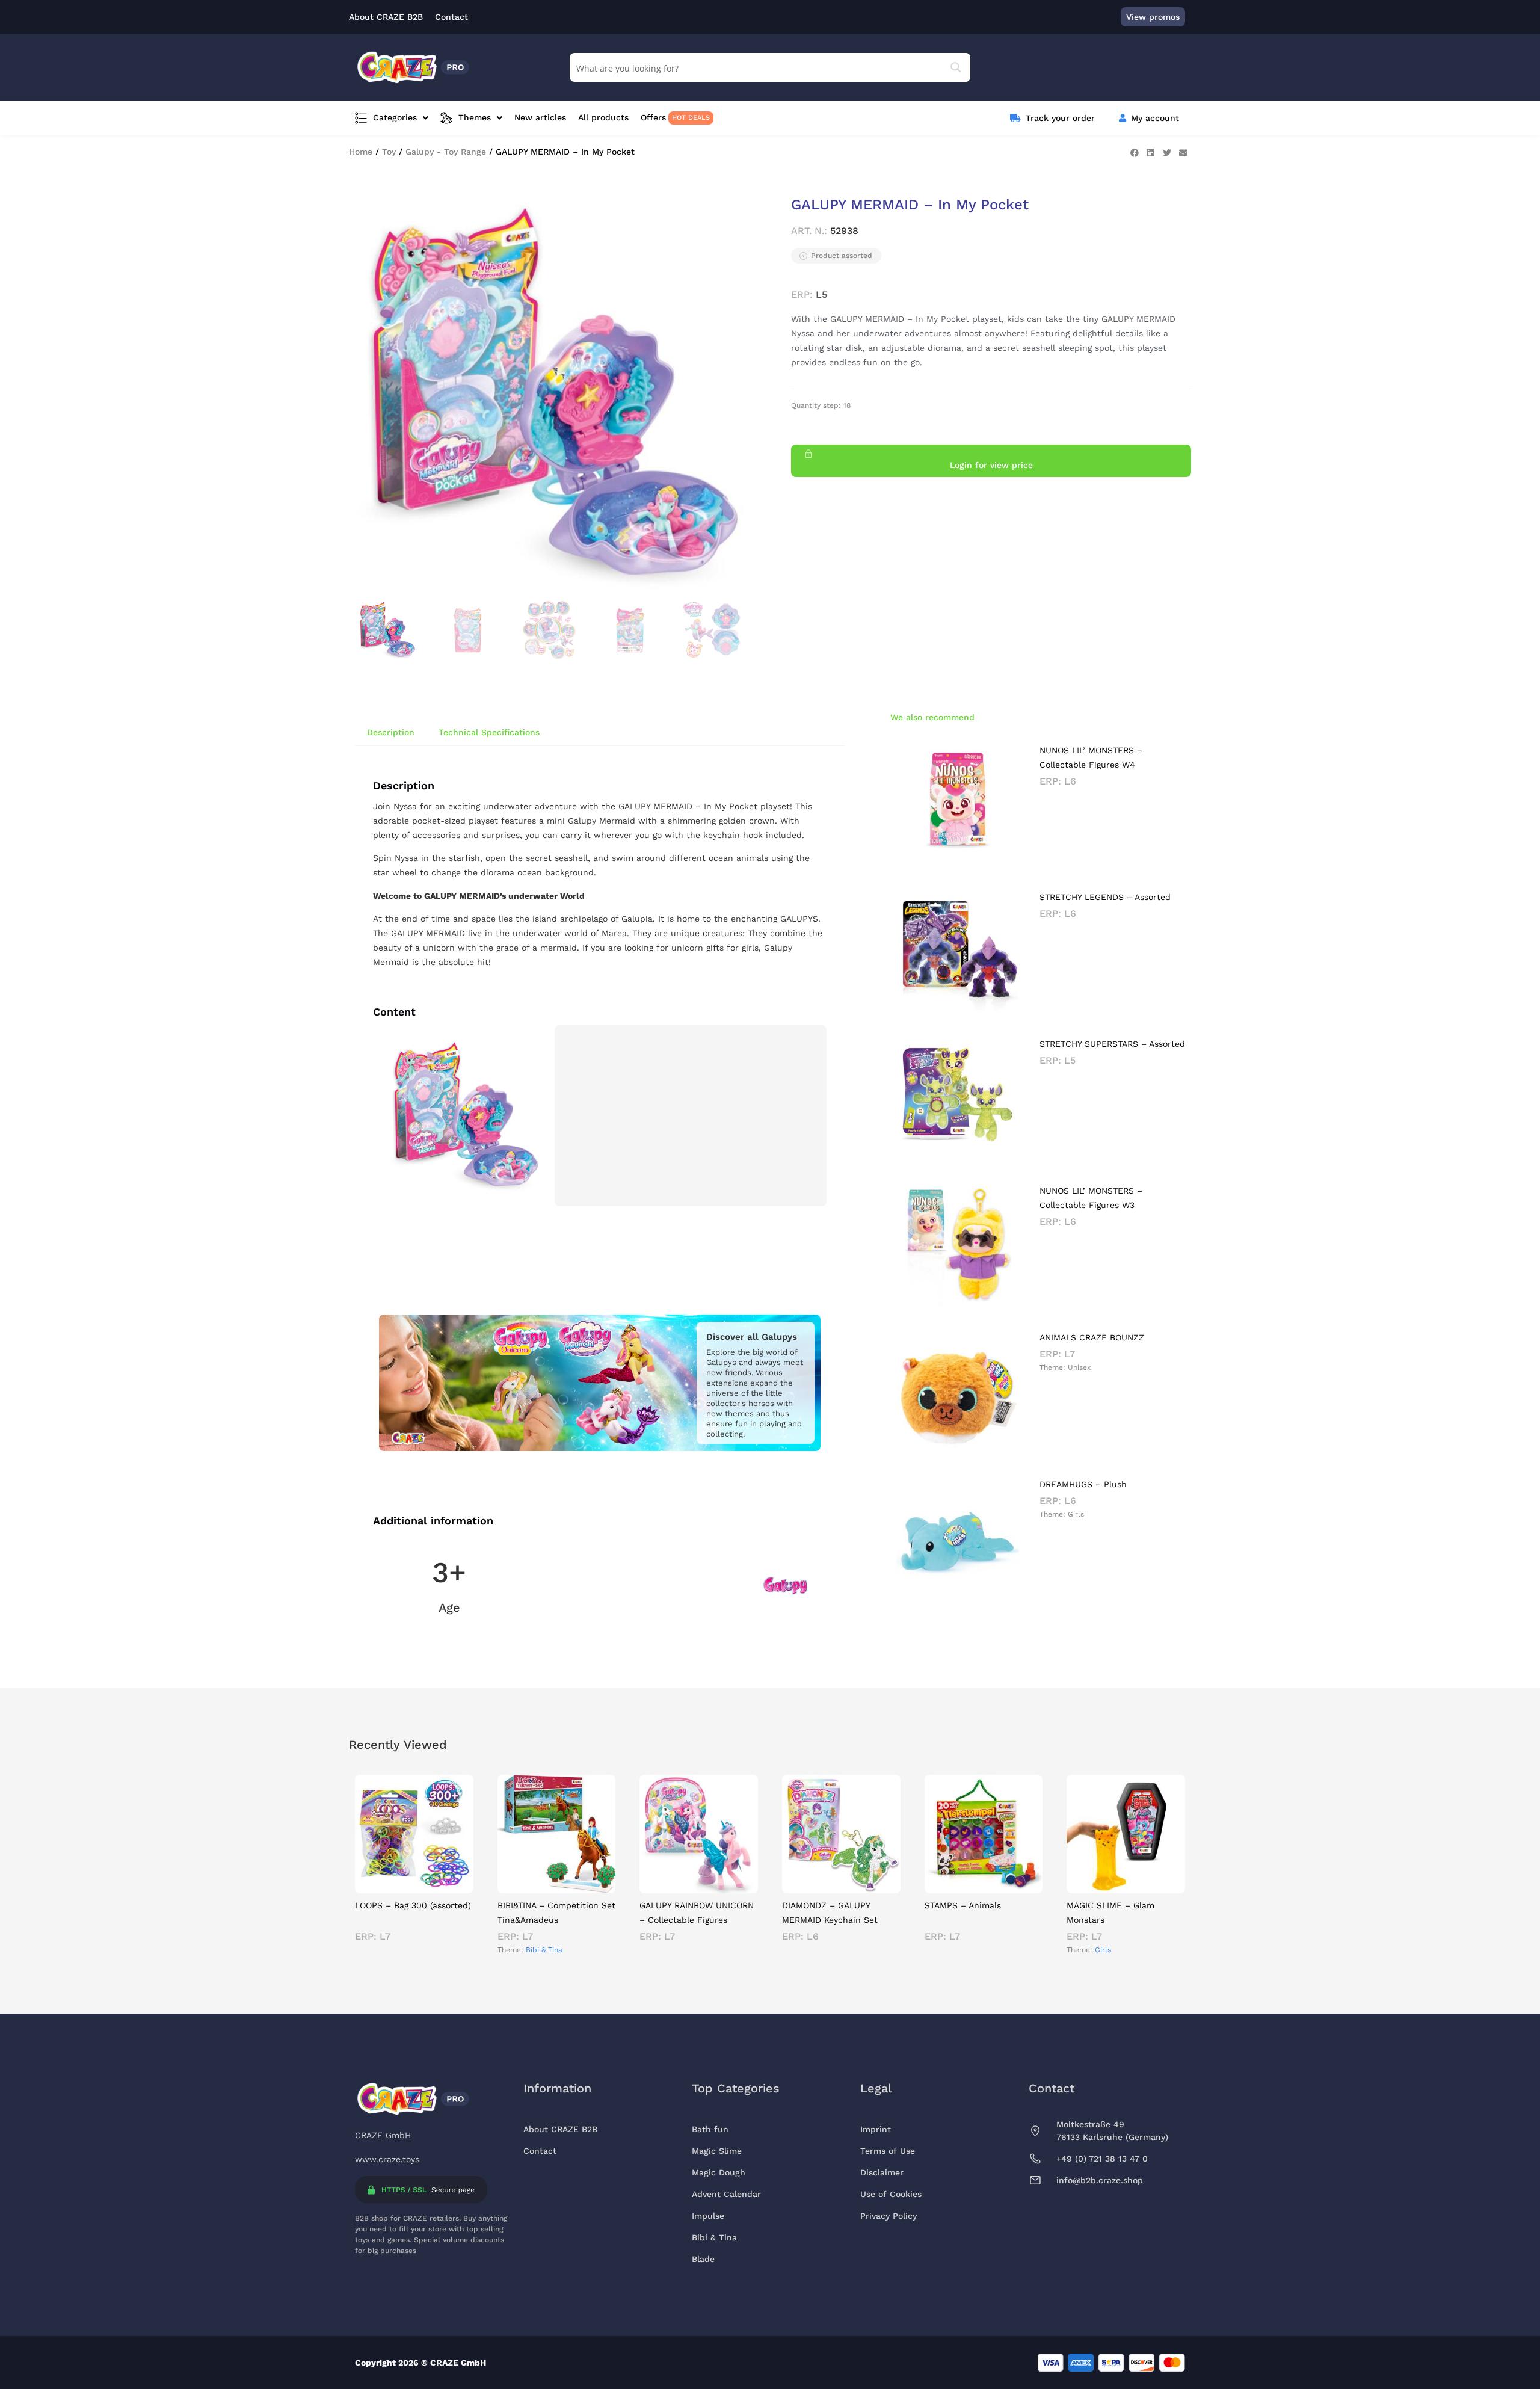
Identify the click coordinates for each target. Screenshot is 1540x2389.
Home (361, 152)
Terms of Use (888, 2151)
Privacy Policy (889, 2216)
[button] (1134, 153)
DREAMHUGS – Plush (1083, 1484)
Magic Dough (719, 2172)
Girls (1076, 1514)
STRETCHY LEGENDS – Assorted (1105, 897)
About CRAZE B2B (560, 2129)
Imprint (876, 2129)
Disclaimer (882, 2172)
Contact (540, 2151)
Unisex (1079, 1367)
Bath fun (710, 2129)
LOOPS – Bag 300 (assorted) (413, 1905)
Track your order (1060, 118)
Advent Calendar (726, 2194)
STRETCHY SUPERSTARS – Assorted (1112, 1044)
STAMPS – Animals (963, 1905)
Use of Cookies (891, 2194)
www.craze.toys (387, 2159)
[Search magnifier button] (956, 67)
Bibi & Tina (544, 1950)
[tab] (391, 732)
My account (1155, 118)
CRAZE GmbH (383, 2135)
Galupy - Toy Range (446, 152)
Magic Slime (717, 2151)
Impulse (708, 2216)
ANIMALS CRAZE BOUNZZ (1092, 1337)
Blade (703, 2259)
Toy (389, 152)
